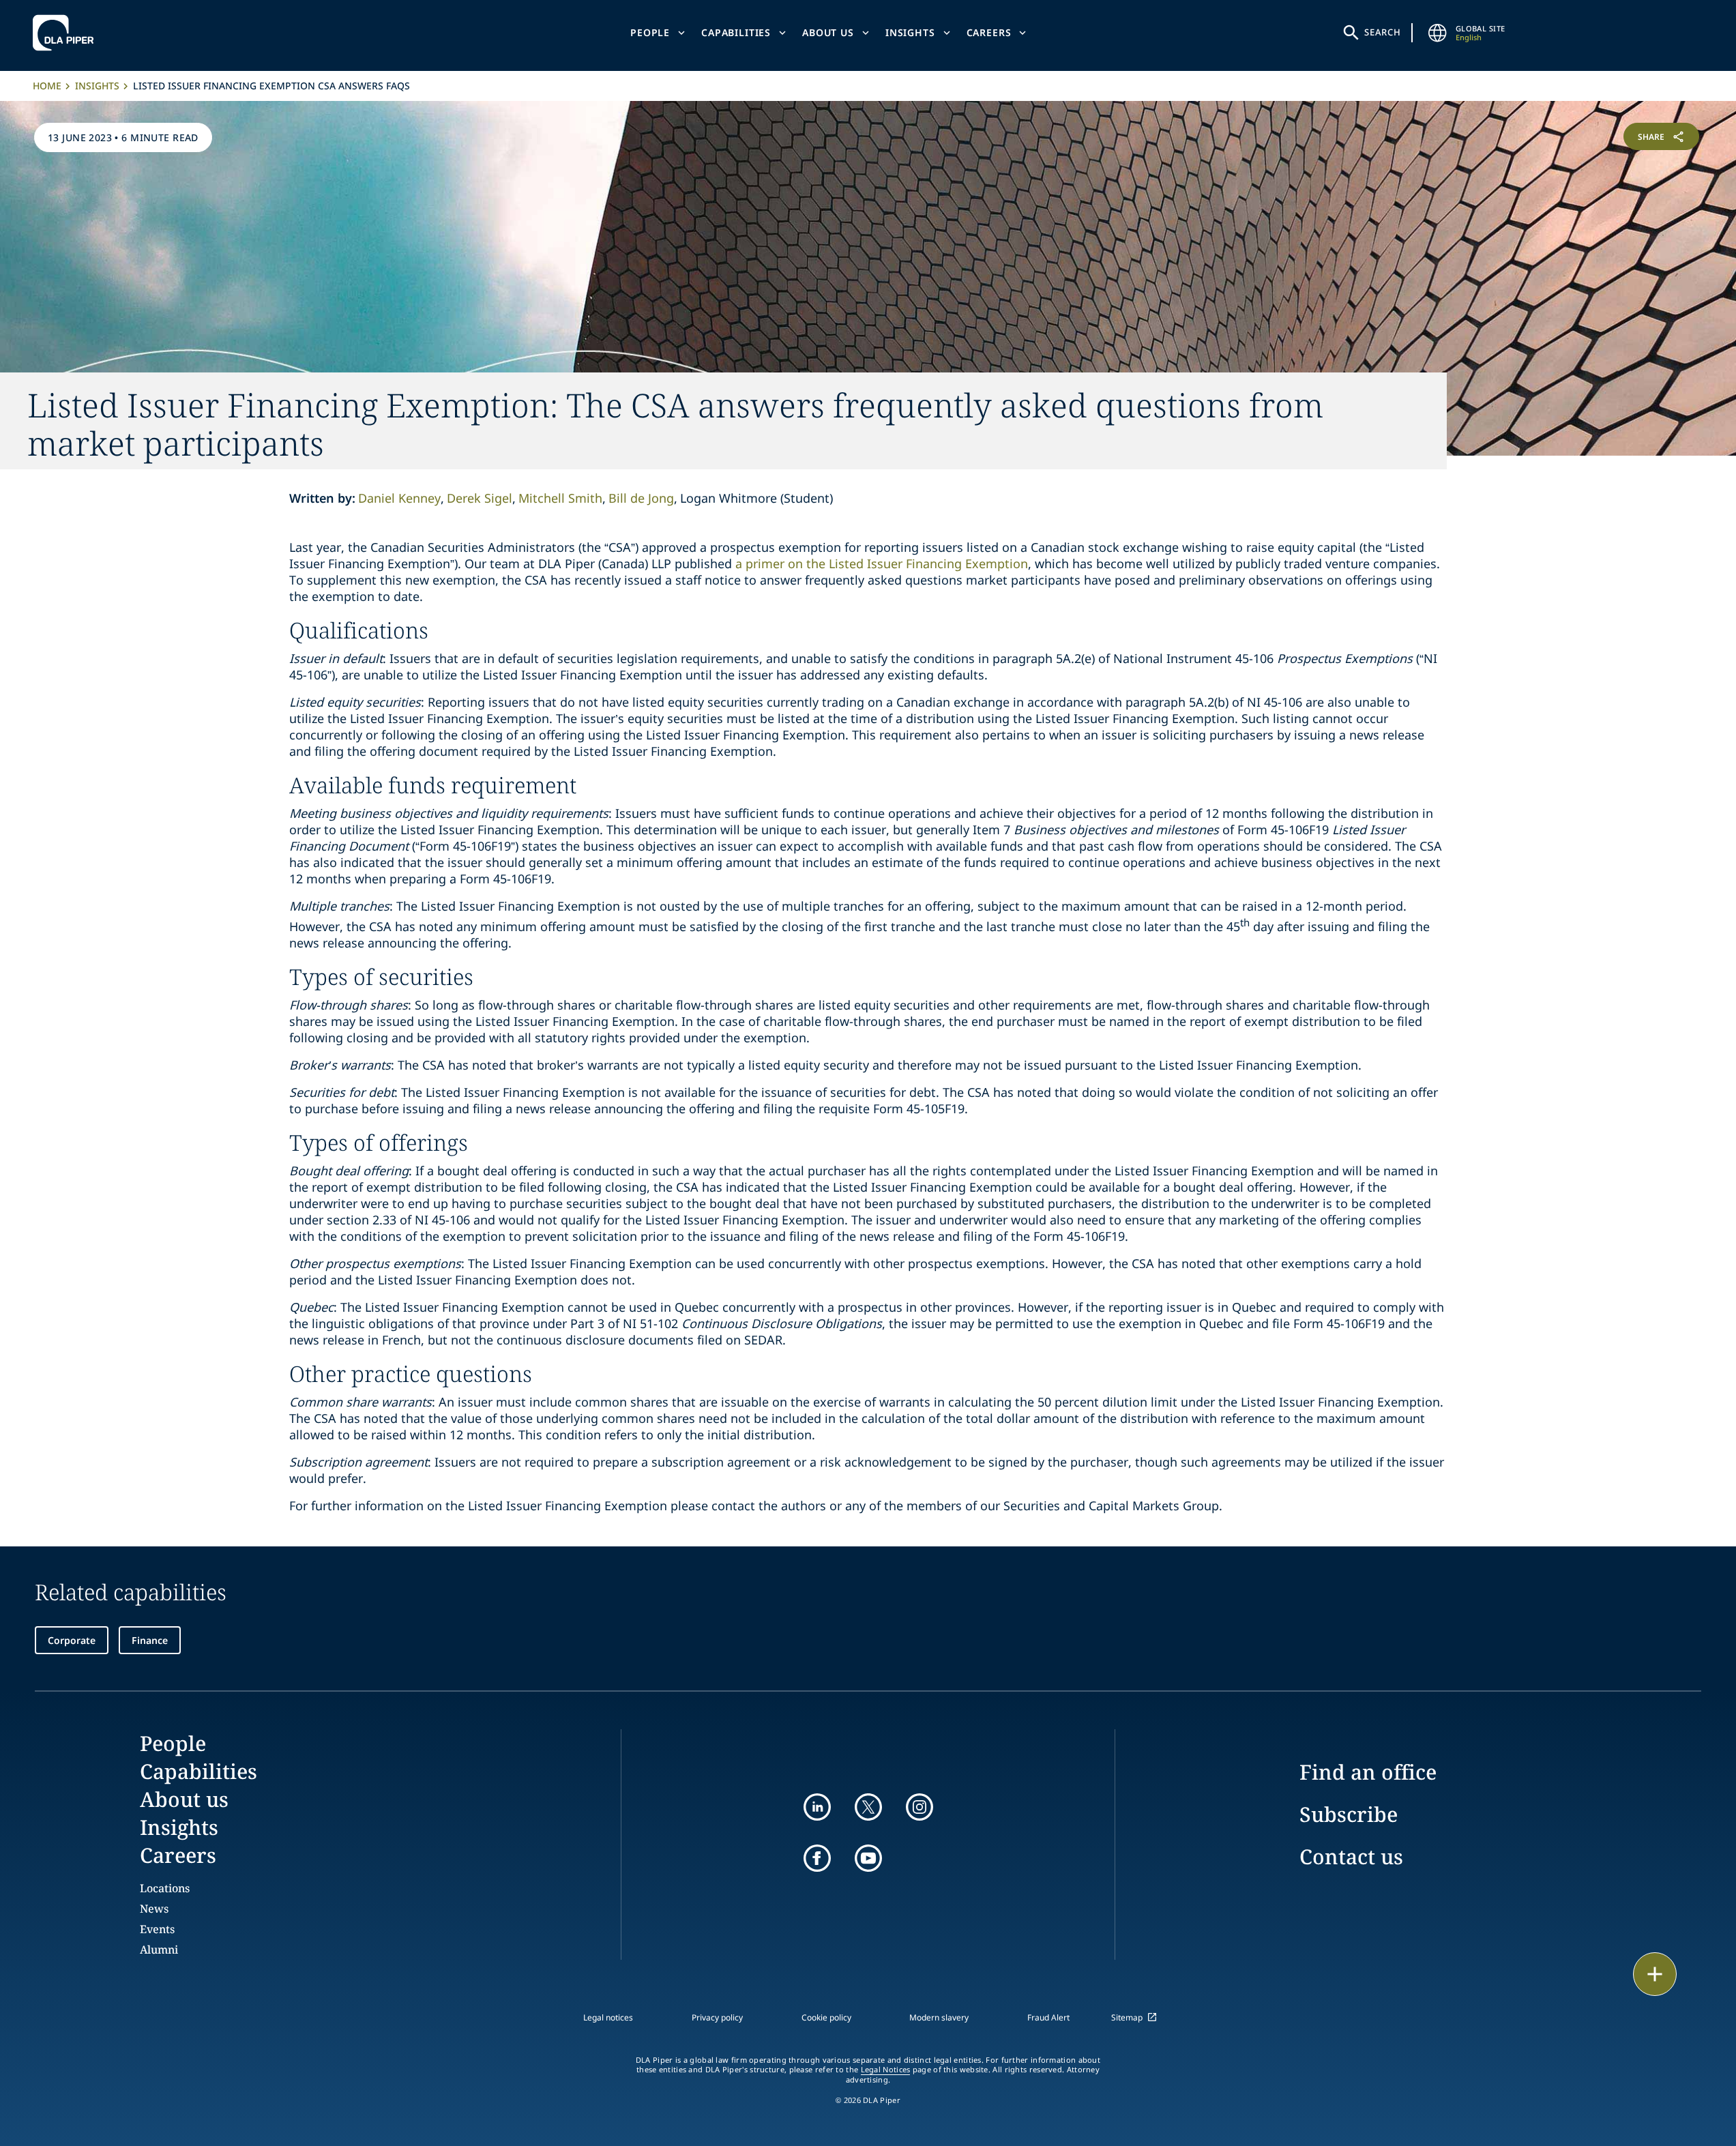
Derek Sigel (480, 498)
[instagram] (920, 1807)
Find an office (1368, 1772)
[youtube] (868, 1858)
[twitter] (868, 1807)
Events (157, 1929)
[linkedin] (817, 1807)
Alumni (159, 1950)
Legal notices (608, 2017)
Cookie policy (826, 2017)
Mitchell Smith (560, 498)
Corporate (72, 1640)
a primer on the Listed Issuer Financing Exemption (882, 563)
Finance (150, 1640)
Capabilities (736, 32)
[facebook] (817, 1858)
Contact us (1351, 1856)
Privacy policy (717, 2017)
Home (47, 86)
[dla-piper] (67, 33)
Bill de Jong (641, 498)
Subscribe (1349, 1814)
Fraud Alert (1048, 2017)
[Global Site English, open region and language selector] (1438, 33)
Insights (910, 32)
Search (1383, 32)
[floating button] (1655, 1974)
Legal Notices (886, 2070)
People (650, 32)
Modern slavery (939, 2017)
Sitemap (1127, 2017)
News (154, 1909)
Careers (989, 32)
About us (828, 32)
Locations (165, 1888)
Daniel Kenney (399, 498)
